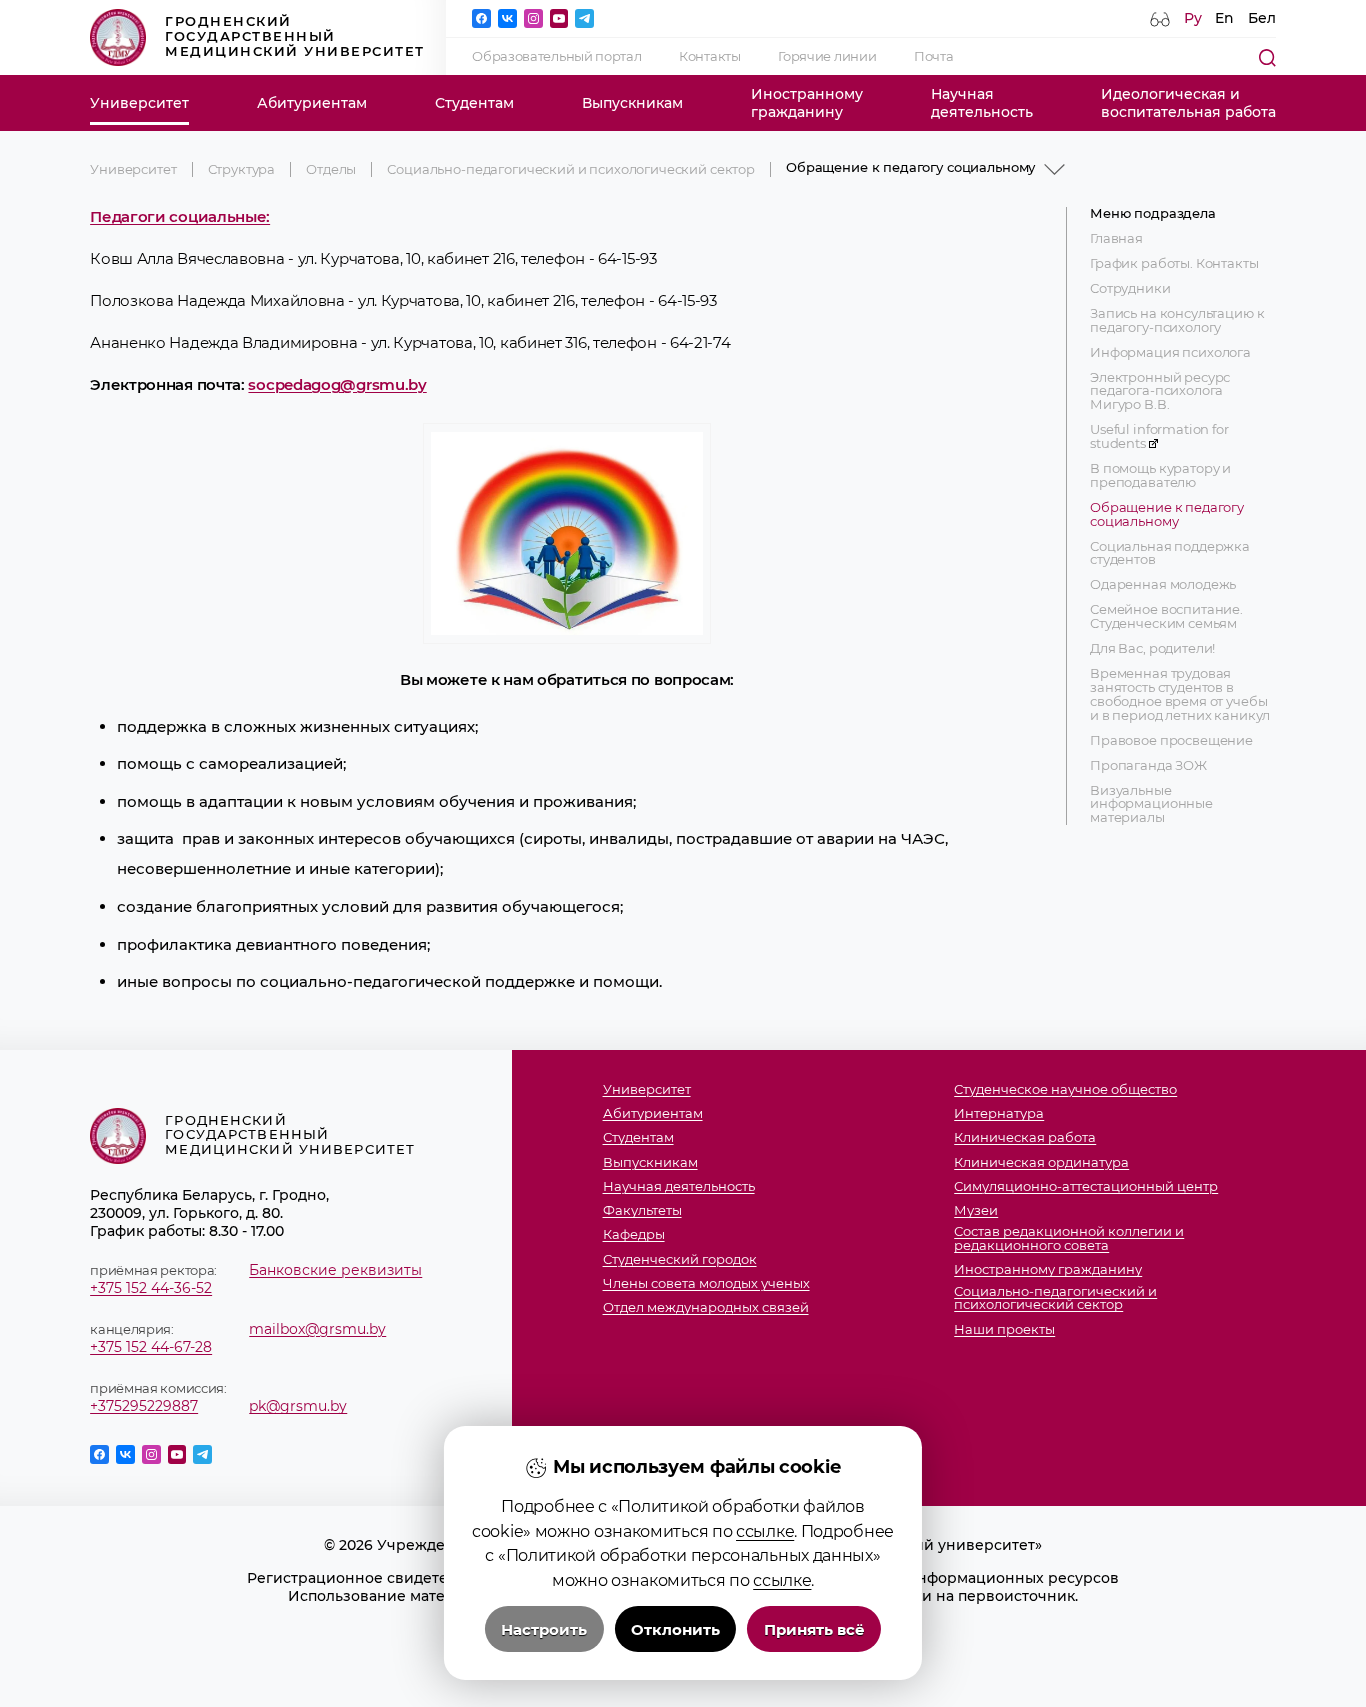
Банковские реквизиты (335, 1270)
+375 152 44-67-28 (151, 1347)
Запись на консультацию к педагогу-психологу (1177, 321)
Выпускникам (632, 103)
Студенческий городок (680, 1260)
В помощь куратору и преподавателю (1160, 476)
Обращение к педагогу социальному (1167, 515)
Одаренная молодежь (1163, 585)
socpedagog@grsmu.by (337, 384)
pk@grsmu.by (298, 1406)
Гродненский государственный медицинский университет (295, 36)
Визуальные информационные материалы (1151, 804)
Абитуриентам (312, 103)
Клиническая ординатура (1041, 1163)
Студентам (474, 103)
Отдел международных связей (706, 1308)
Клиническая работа (1025, 1138)
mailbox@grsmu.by (317, 1329)
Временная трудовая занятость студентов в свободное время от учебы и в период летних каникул (1180, 694)
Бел (1262, 18)
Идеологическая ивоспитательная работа (1188, 103)
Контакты (710, 56)
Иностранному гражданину (1048, 1270)
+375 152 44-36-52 (151, 1288)
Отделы (331, 169)
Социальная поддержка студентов (1170, 553)
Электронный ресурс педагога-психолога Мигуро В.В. (1160, 391)
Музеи (976, 1211)
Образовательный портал (556, 56)
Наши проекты (1004, 1330)
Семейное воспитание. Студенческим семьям (1166, 617)
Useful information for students (1159, 437)
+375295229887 (144, 1406)
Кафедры (634, 1235)
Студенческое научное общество (1065, 1090)
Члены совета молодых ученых (706, 1284)
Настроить (544, 1629)
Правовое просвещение (1171, 740)
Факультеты (642, 1211)
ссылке (765, 1531)
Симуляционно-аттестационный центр (1086, 1187)
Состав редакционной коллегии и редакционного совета (1069, 1239)
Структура (242, 169)
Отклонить (675, 1629)
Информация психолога (1170, 352)
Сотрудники (1130, 289)
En (1224, 18)
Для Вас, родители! (1152, 649)
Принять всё (814, 1629)
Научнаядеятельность (982, 103)
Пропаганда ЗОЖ (1148, 765)
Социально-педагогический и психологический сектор (571, 169)
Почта (934, 56)
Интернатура (999, 1114)
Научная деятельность (679, 1187)
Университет (139, 103)
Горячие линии (827, 56)
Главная (1116, 239)
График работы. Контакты (1174, 264)
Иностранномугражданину (807, 103)
